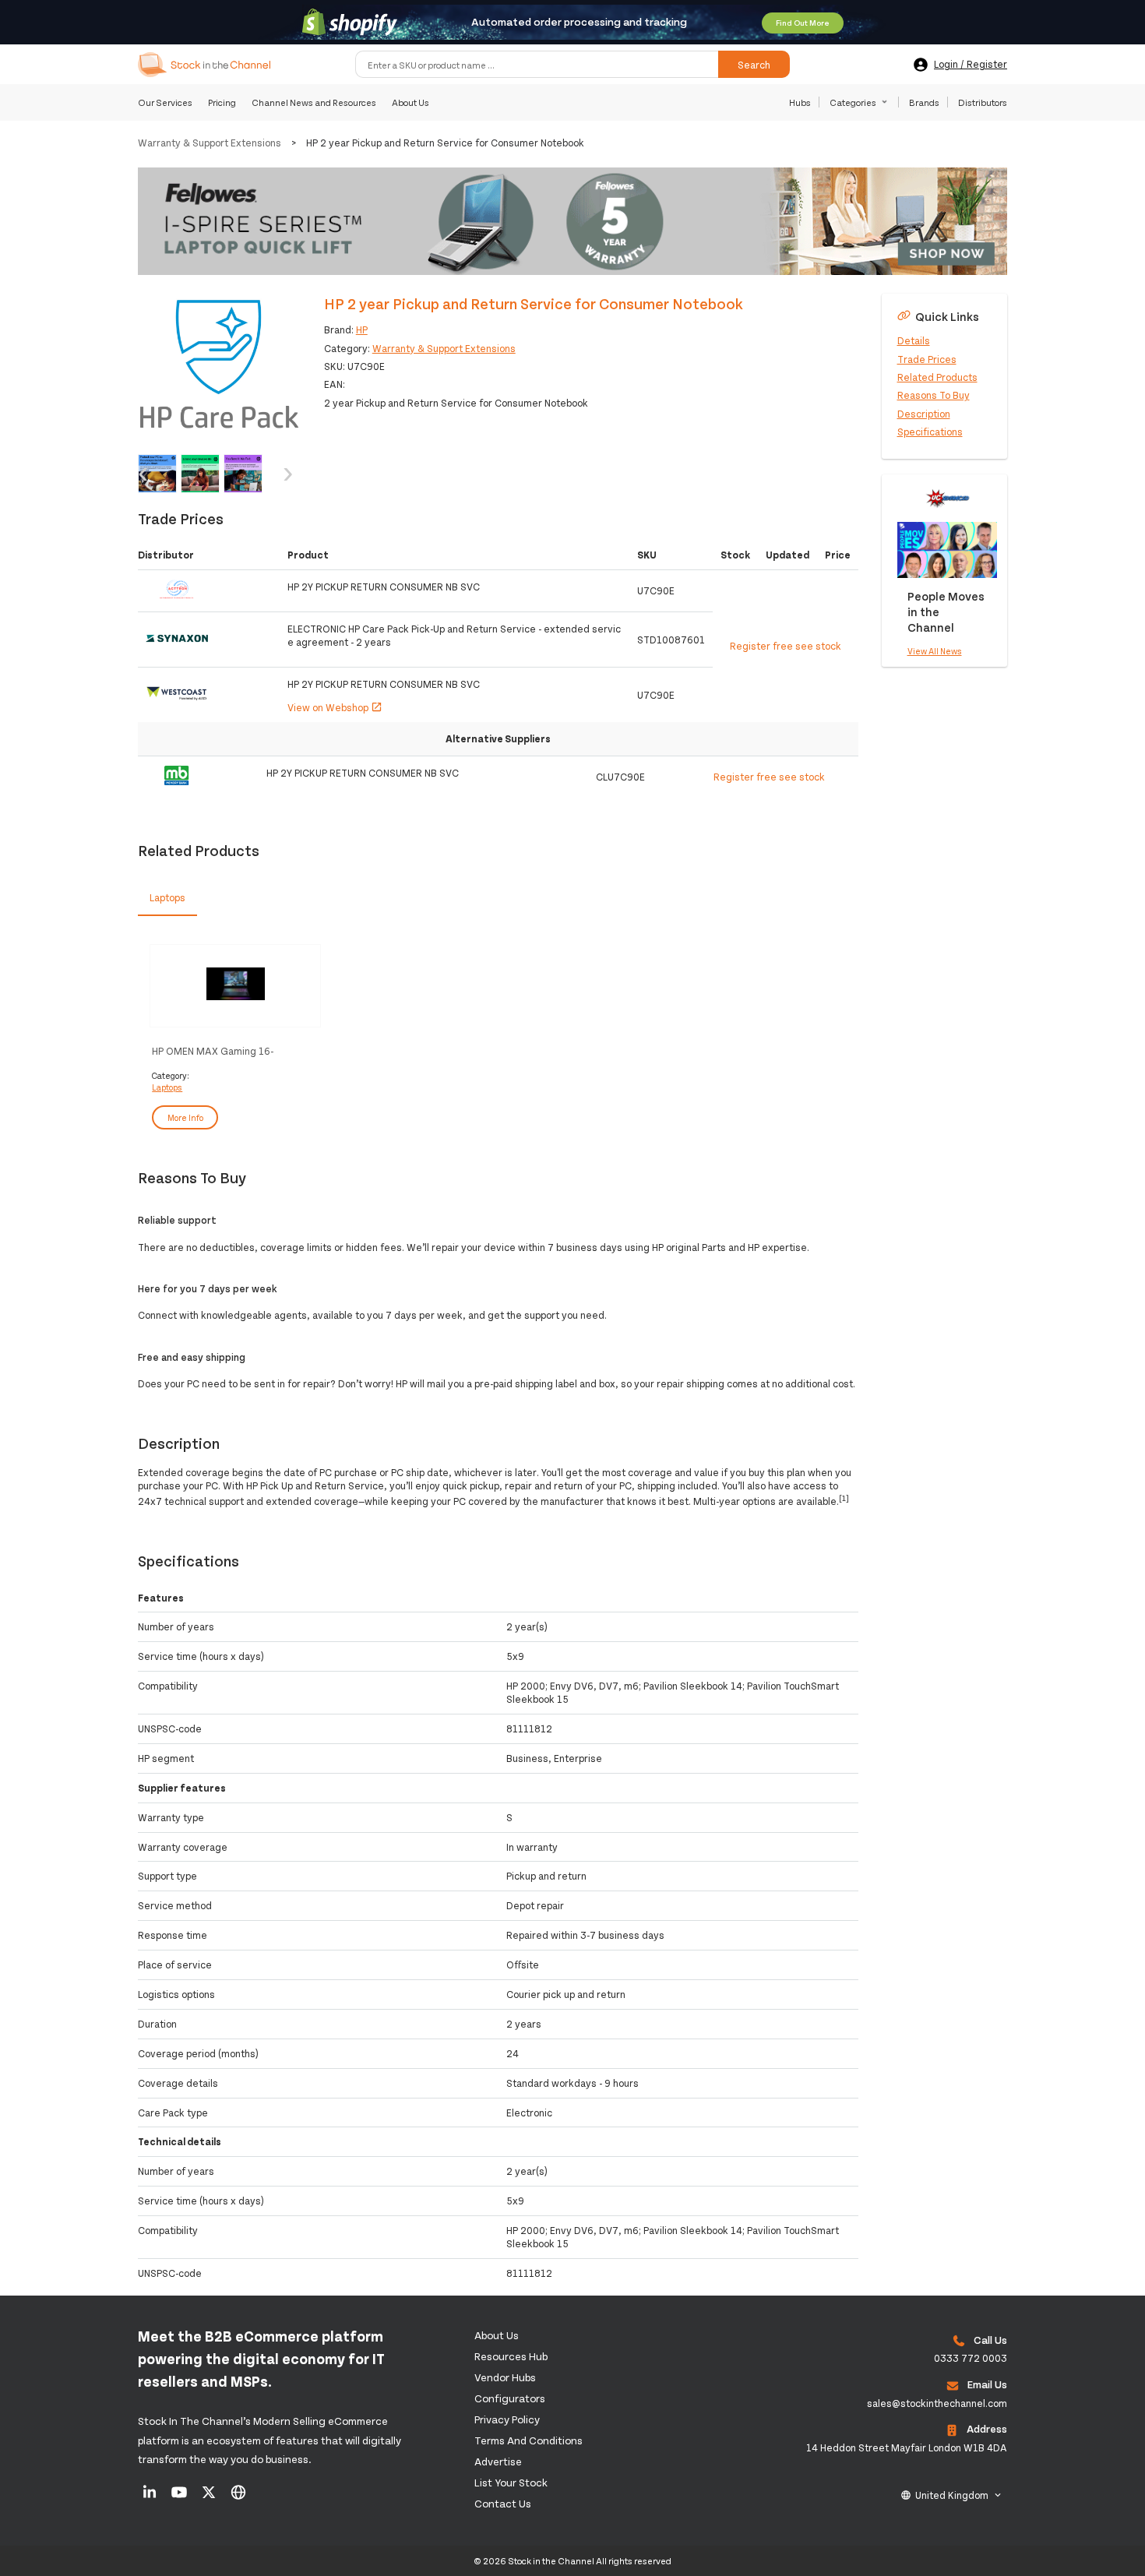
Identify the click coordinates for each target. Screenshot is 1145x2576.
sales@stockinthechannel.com (937, 2403)
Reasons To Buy (934, 395)
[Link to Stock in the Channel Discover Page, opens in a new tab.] (238, 2497)
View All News (935, 651)
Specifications (930, 432)
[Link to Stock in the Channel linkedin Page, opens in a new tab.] (151, 2497)
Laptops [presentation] (167, 897)
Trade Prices (927, 358)
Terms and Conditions (528, 2440)
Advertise (498, 2461)
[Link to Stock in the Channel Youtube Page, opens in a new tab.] (180, 2497)
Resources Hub (511, 2356)
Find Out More (803, 23)
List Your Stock (511, 2482)
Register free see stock (786, 646)
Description (924, 414)
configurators (510, 2398)
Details (914, 340)
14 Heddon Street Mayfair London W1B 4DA (907, 2447)
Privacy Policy (507, 2419)
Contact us (503, 2503)
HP (362, 329)
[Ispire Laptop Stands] (572, 223)
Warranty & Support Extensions (210, 143)
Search (754, 65)
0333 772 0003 (971, 2358)
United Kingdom (952, 2495)
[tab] (167, 899)
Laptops (167, 1087)
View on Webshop (335, 707)
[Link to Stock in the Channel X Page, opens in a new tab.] (210, 2497)
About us (497, 2335)
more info (185, 1117)
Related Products (937, 377)
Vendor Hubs (505, 2377)
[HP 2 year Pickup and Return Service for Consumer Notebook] (219, 365)
